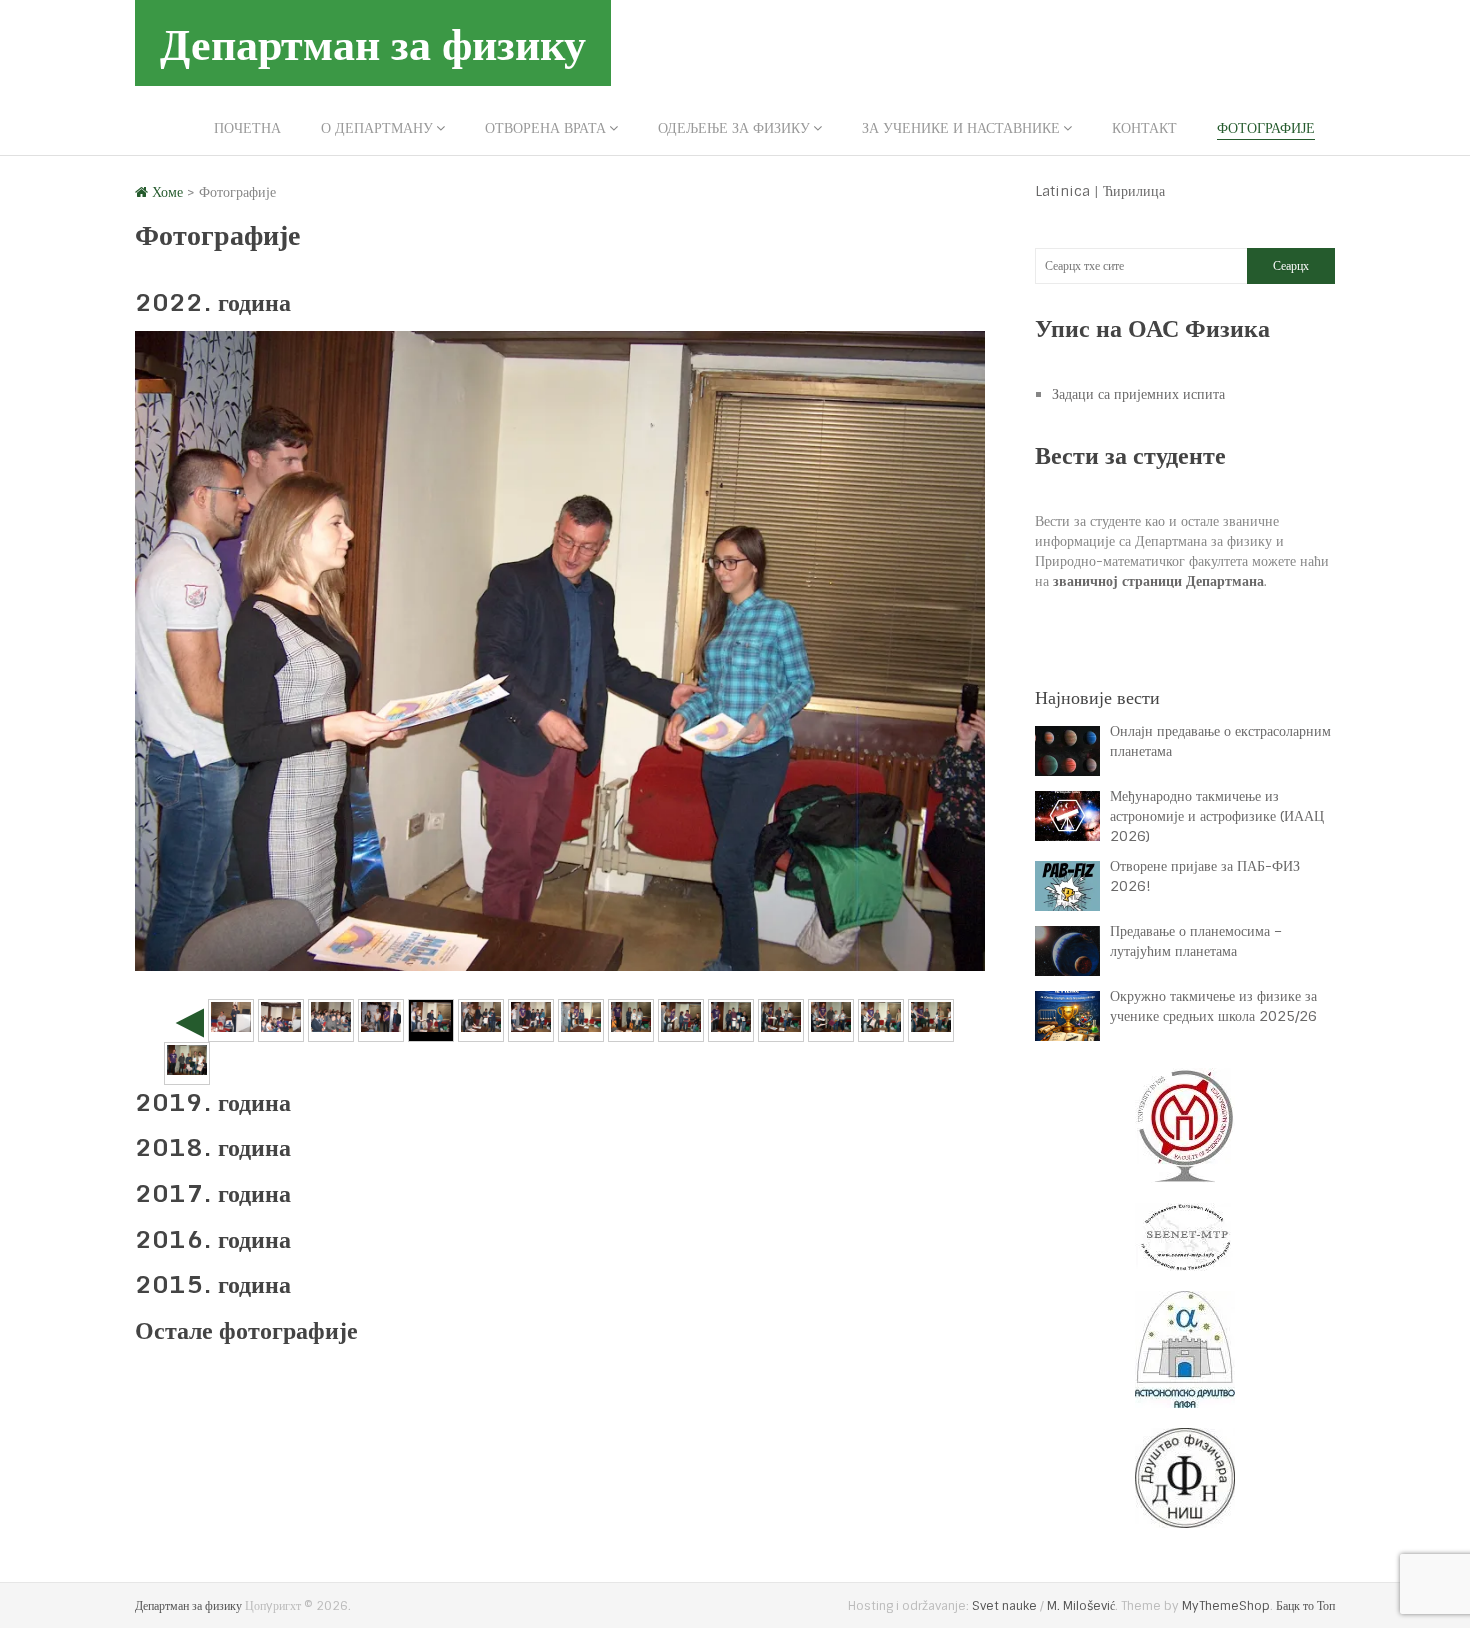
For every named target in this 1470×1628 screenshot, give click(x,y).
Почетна (247, 128)
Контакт (1144, 128)
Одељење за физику (734, 128)
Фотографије (1266, 128)
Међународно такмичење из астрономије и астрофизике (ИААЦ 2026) (1217, 816)
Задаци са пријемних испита (1138, 394)
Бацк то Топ (1305, 1606)
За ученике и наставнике (961, 128)
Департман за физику (373, 43)
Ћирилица (1134, 191)
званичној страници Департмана (1158, 581)
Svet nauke (1004, 1606)
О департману (377, 128)
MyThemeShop (1226, 1606)
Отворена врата (545, 128)
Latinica (1062, 191)
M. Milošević (1081, 1606)
